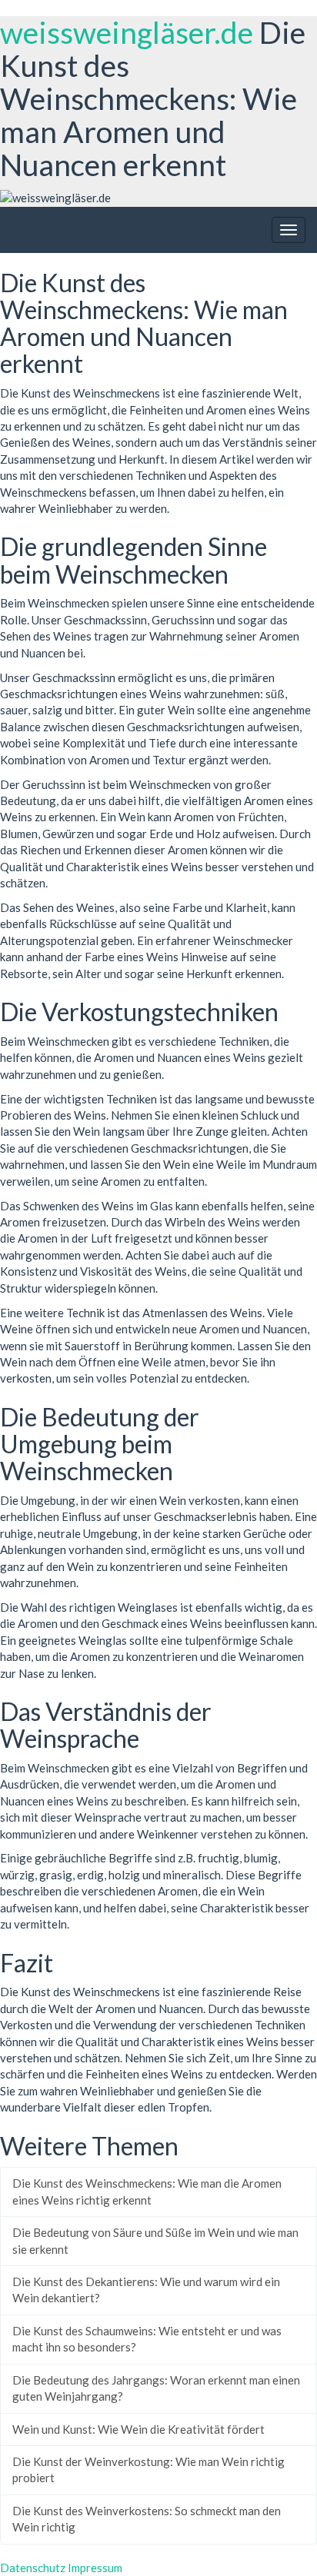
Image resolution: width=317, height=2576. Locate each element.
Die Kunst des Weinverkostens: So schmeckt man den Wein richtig (147, 2519)
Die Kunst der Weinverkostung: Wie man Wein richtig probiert (148, 2469)
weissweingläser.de (127, 32)
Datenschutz (33, 2568)
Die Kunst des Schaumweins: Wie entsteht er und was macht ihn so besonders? (147, 2339)
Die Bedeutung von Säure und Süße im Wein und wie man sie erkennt (155, 2240)
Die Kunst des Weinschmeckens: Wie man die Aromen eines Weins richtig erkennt (147, 2191)
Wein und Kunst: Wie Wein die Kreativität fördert (138, 2429)
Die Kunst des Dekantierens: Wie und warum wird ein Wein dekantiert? (146, 2290)
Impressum (95, 2568)
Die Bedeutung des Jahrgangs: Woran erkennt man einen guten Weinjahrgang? (156, 2388)
